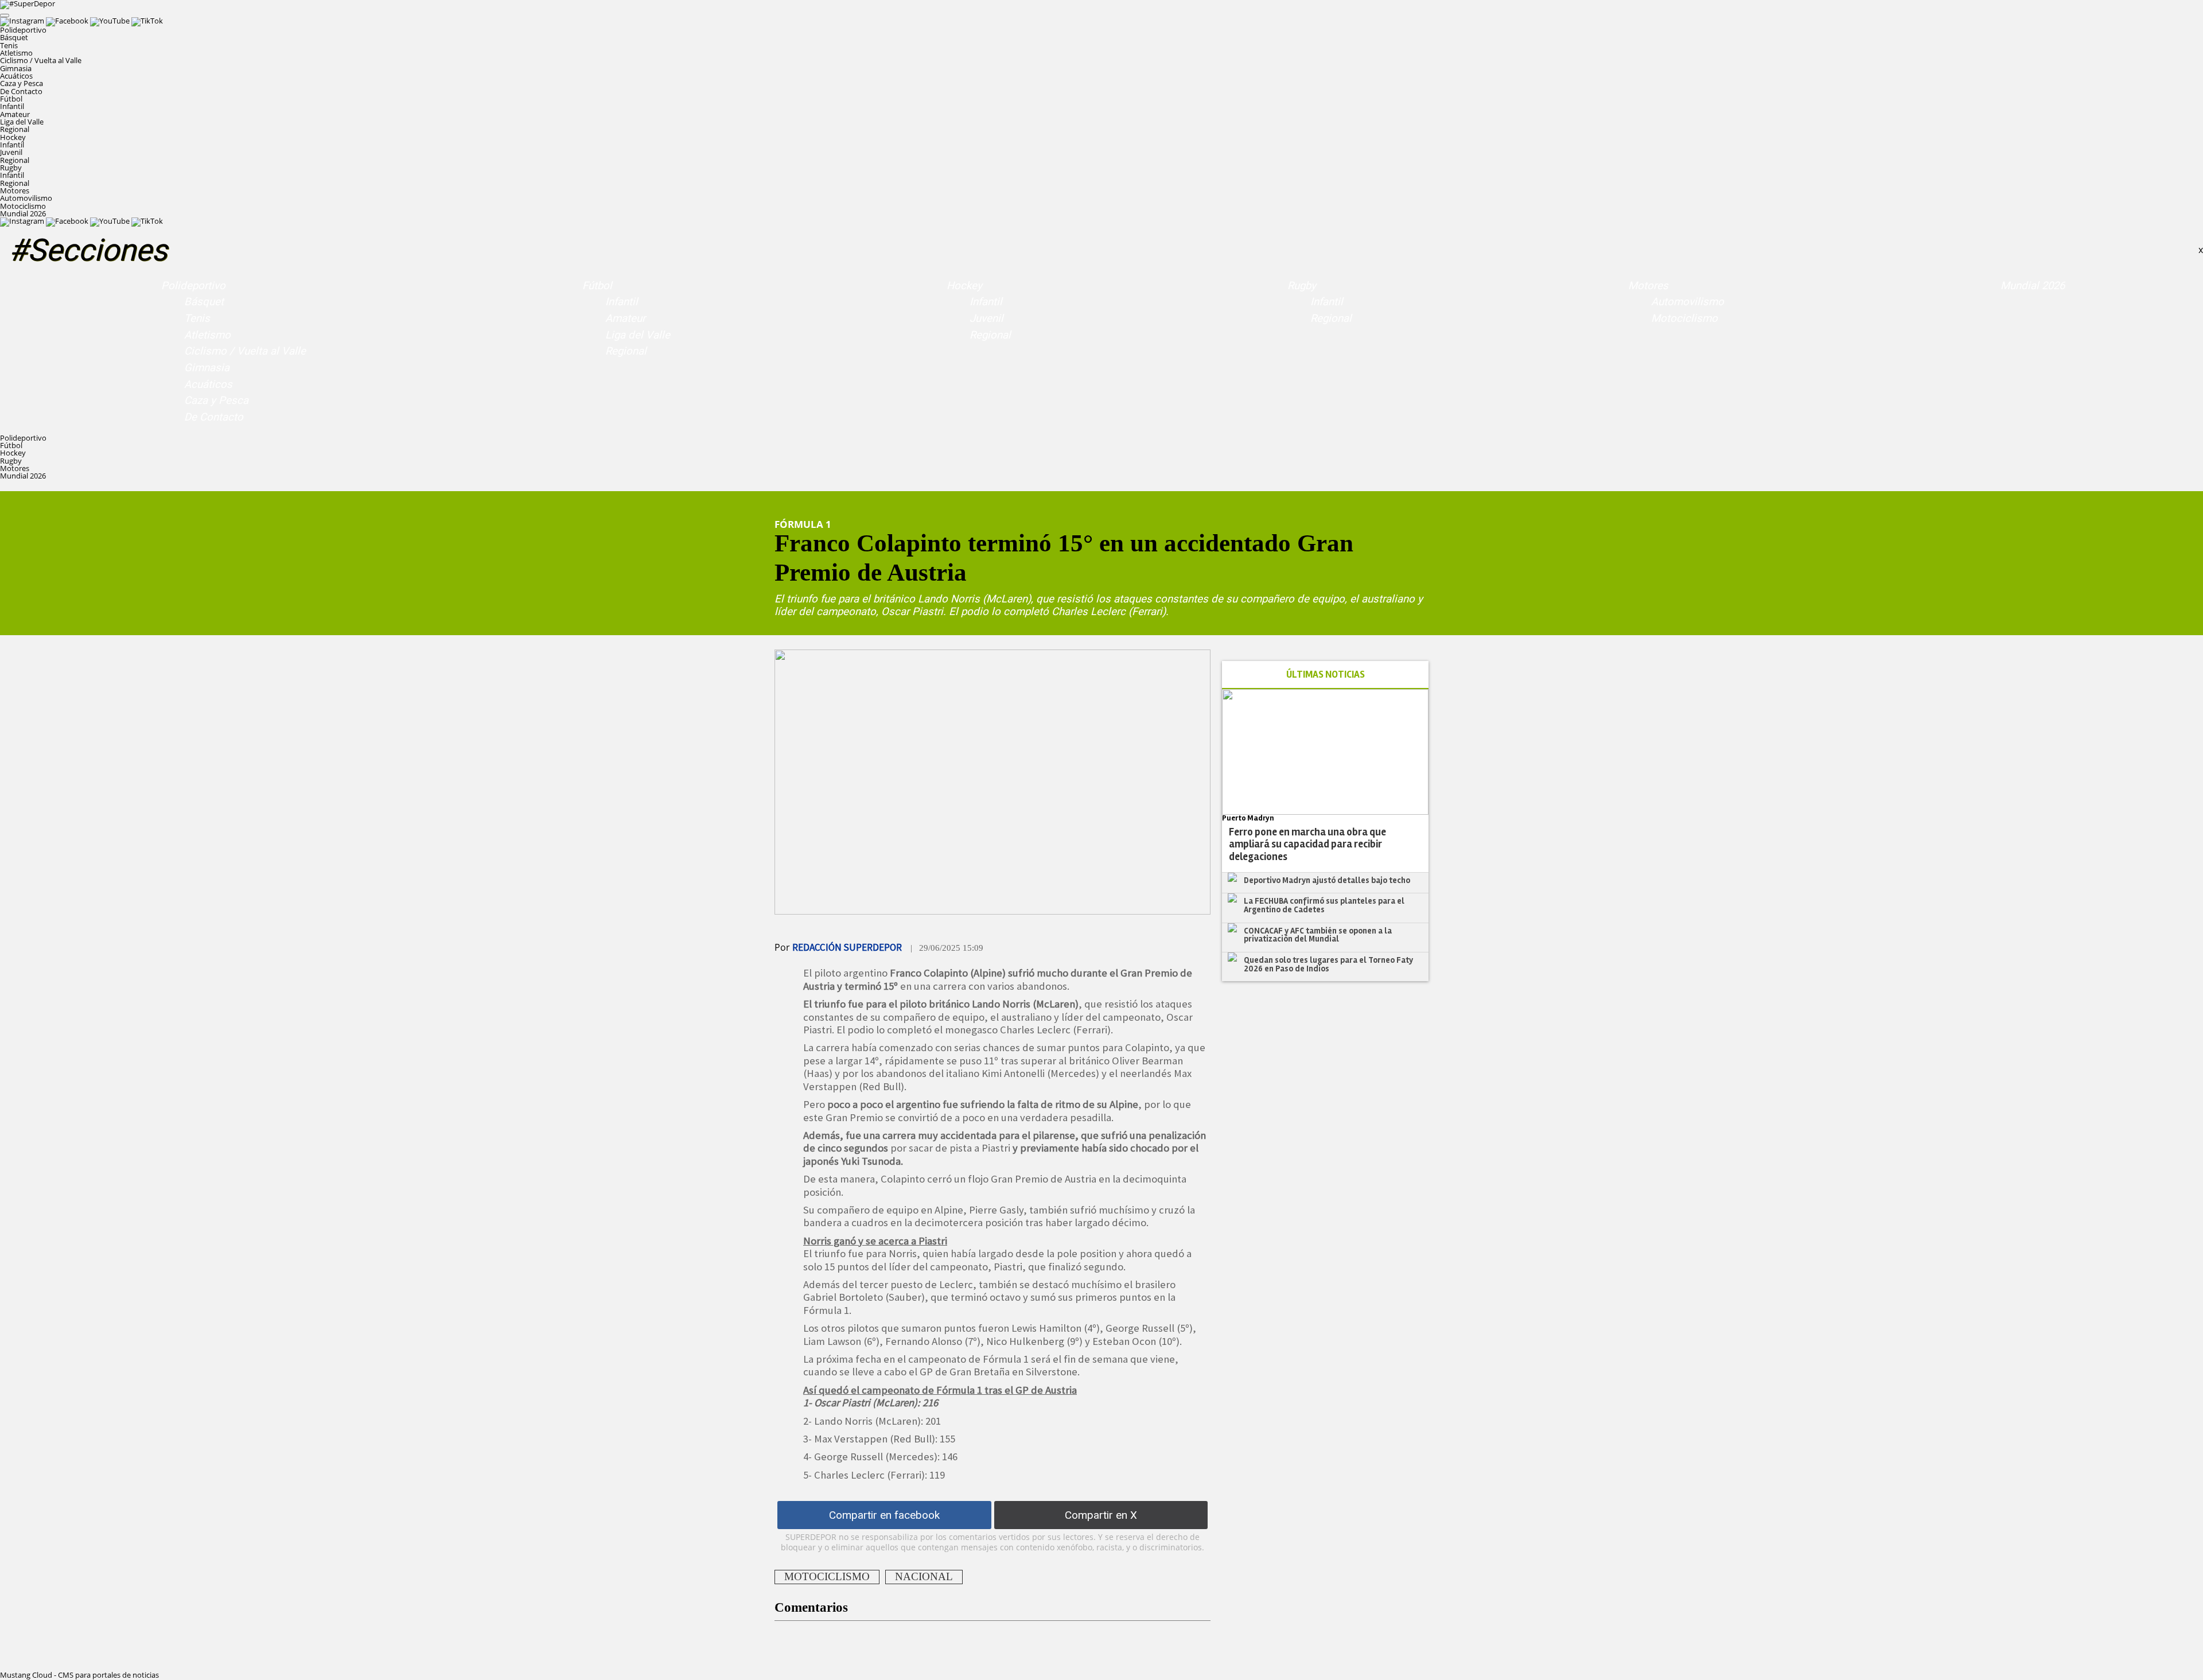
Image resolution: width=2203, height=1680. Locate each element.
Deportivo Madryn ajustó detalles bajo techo (1327, 880)
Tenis (9, 45)
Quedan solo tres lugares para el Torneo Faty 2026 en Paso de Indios (1328, 964)
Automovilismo (26, 198)
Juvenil (11, 152)
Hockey (964, 286)
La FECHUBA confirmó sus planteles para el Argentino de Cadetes (1324, 905)
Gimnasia (16, 68)
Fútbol (597, 286)
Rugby (1302, 286)
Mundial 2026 (23, 213)
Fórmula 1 (803, 524)
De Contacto (21, 91)
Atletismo (16, 53)
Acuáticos (16, 76)
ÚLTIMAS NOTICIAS (1326, 674)
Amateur (15, 114)
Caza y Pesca (22, 83)
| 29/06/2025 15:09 (947, 948)
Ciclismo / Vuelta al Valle (41, 60)
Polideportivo (193, 286)
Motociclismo (23, 206)
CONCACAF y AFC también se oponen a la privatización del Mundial (1318, 935)
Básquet (14, 37)
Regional (15, 129)
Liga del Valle (22, 122)
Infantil (12, 106)
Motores (1648, 286)
